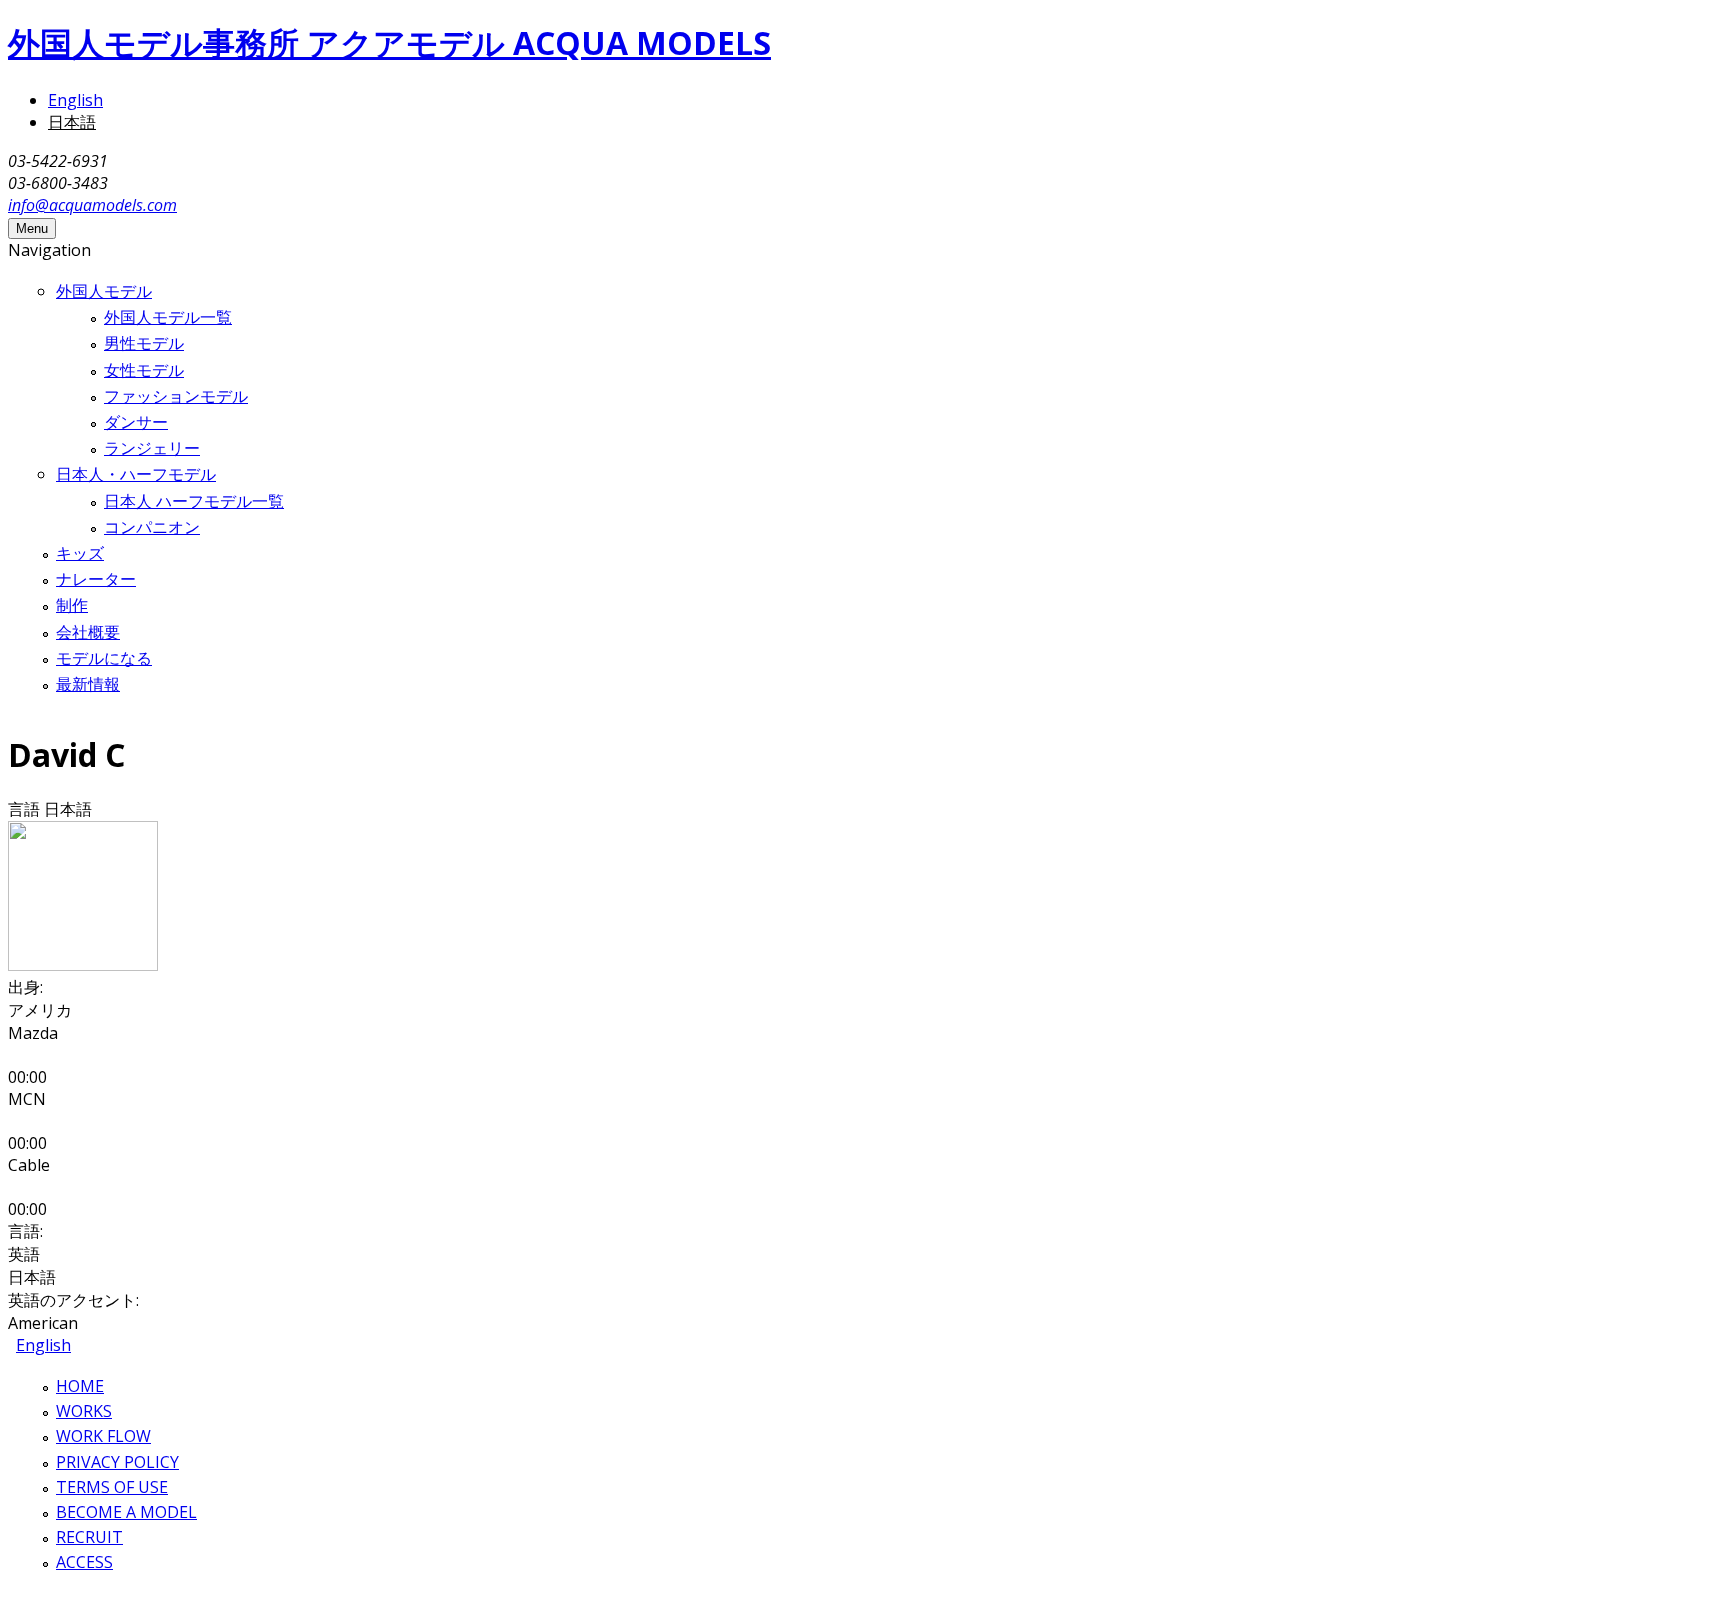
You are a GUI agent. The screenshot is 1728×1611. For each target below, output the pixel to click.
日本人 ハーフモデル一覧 (194, 501)
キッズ (80, 553)
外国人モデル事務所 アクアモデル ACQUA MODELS (389, 42)
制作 (72, 605)
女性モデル (144, 370)
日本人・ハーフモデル (136, 474)
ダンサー (136, 422)
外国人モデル (104, 291)
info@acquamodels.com (92, 205)
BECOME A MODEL (126, 1512)
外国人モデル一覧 (168, 317)
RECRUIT (89, 1537)
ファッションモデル (176, 396)
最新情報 (88, 684)
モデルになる (104, 658)
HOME (80, 1386)
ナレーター (96, 579)
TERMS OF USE (112, 1487)
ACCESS (84, 1562)
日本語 (72, 122)
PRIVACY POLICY (117, 1462)
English (75, 100)
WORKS (84, 1411)
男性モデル (144, 343)
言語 (26, 809)
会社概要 (88, 632)
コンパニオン (152, 527)
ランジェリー (152, 448)
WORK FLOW (103, 1436)
